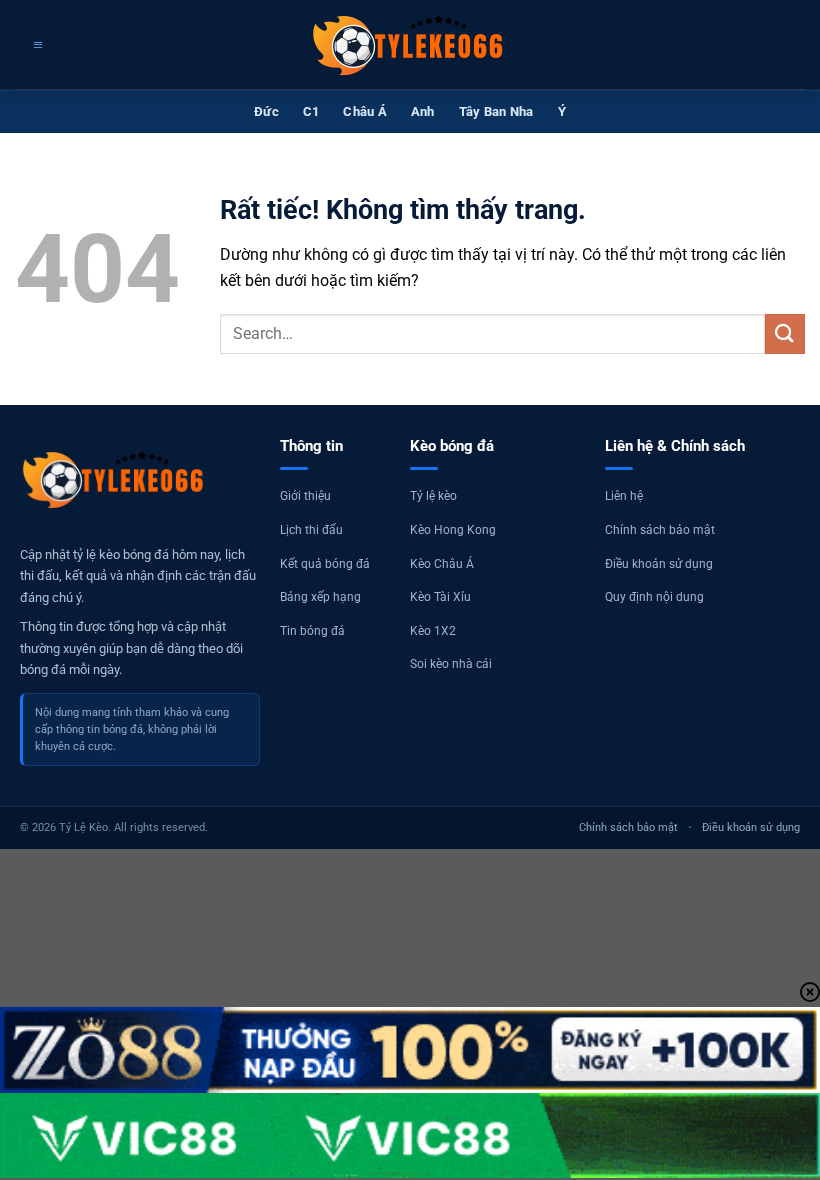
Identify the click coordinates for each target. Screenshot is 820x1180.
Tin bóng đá (312, 631)
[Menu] (35, 45)
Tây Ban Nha (496, 111)
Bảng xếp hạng (320, 597)
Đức (266, 111)
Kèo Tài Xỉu (440, 597)
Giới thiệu (305, 496)
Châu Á (365, 111)
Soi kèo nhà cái (451, 664)
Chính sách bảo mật (660, 530)
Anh (423, 111)
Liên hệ (624, 496)
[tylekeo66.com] (410, 45)
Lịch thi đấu (311, 530)
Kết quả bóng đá (325, 564)
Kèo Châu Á (442, 564)
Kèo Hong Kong (453, 530)
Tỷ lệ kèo (433, 496)
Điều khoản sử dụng (659, 564)
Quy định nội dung (654, 597)
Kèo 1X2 (433, 631)
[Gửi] (785, 333)
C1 (311, 111)
